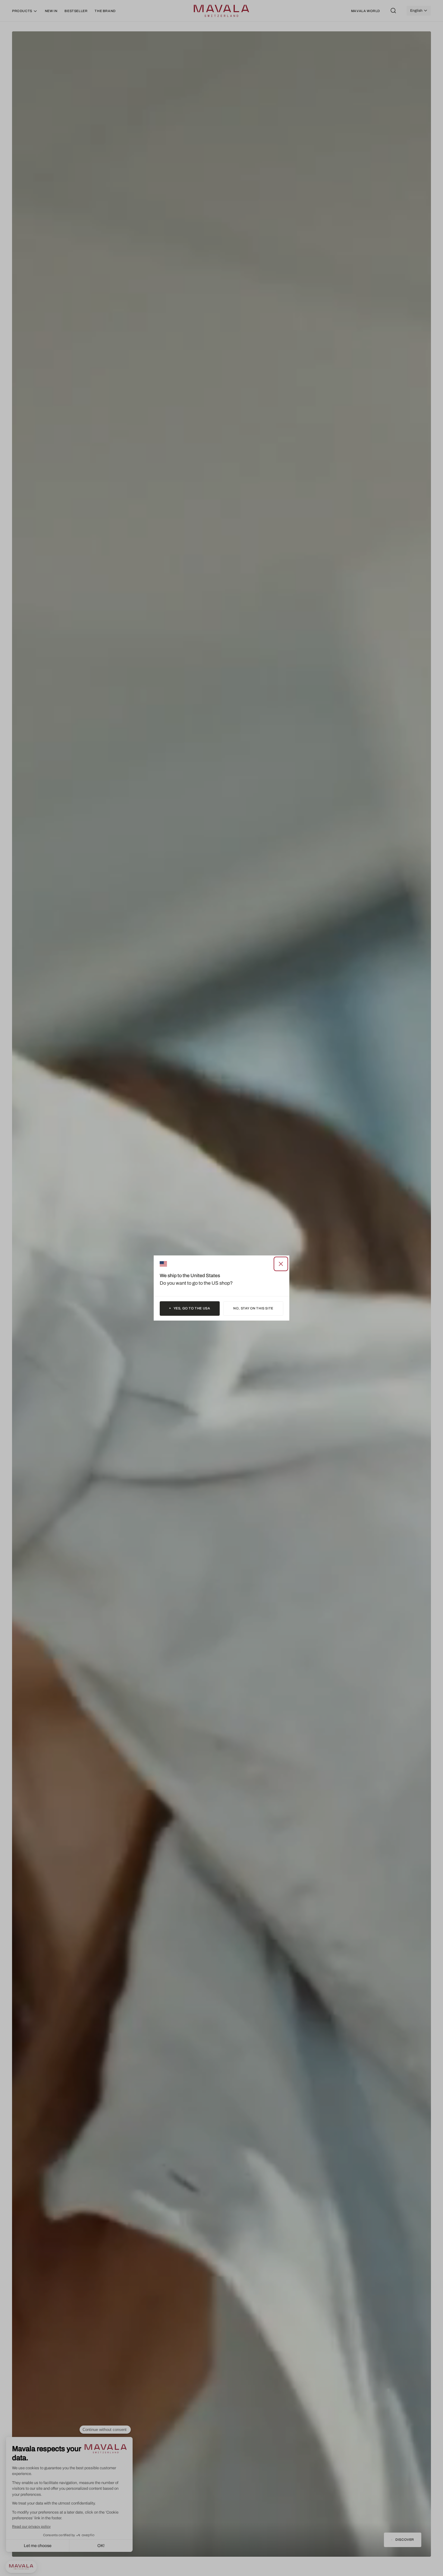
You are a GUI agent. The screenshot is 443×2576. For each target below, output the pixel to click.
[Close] (281, 1264)
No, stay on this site (253, 1308)
